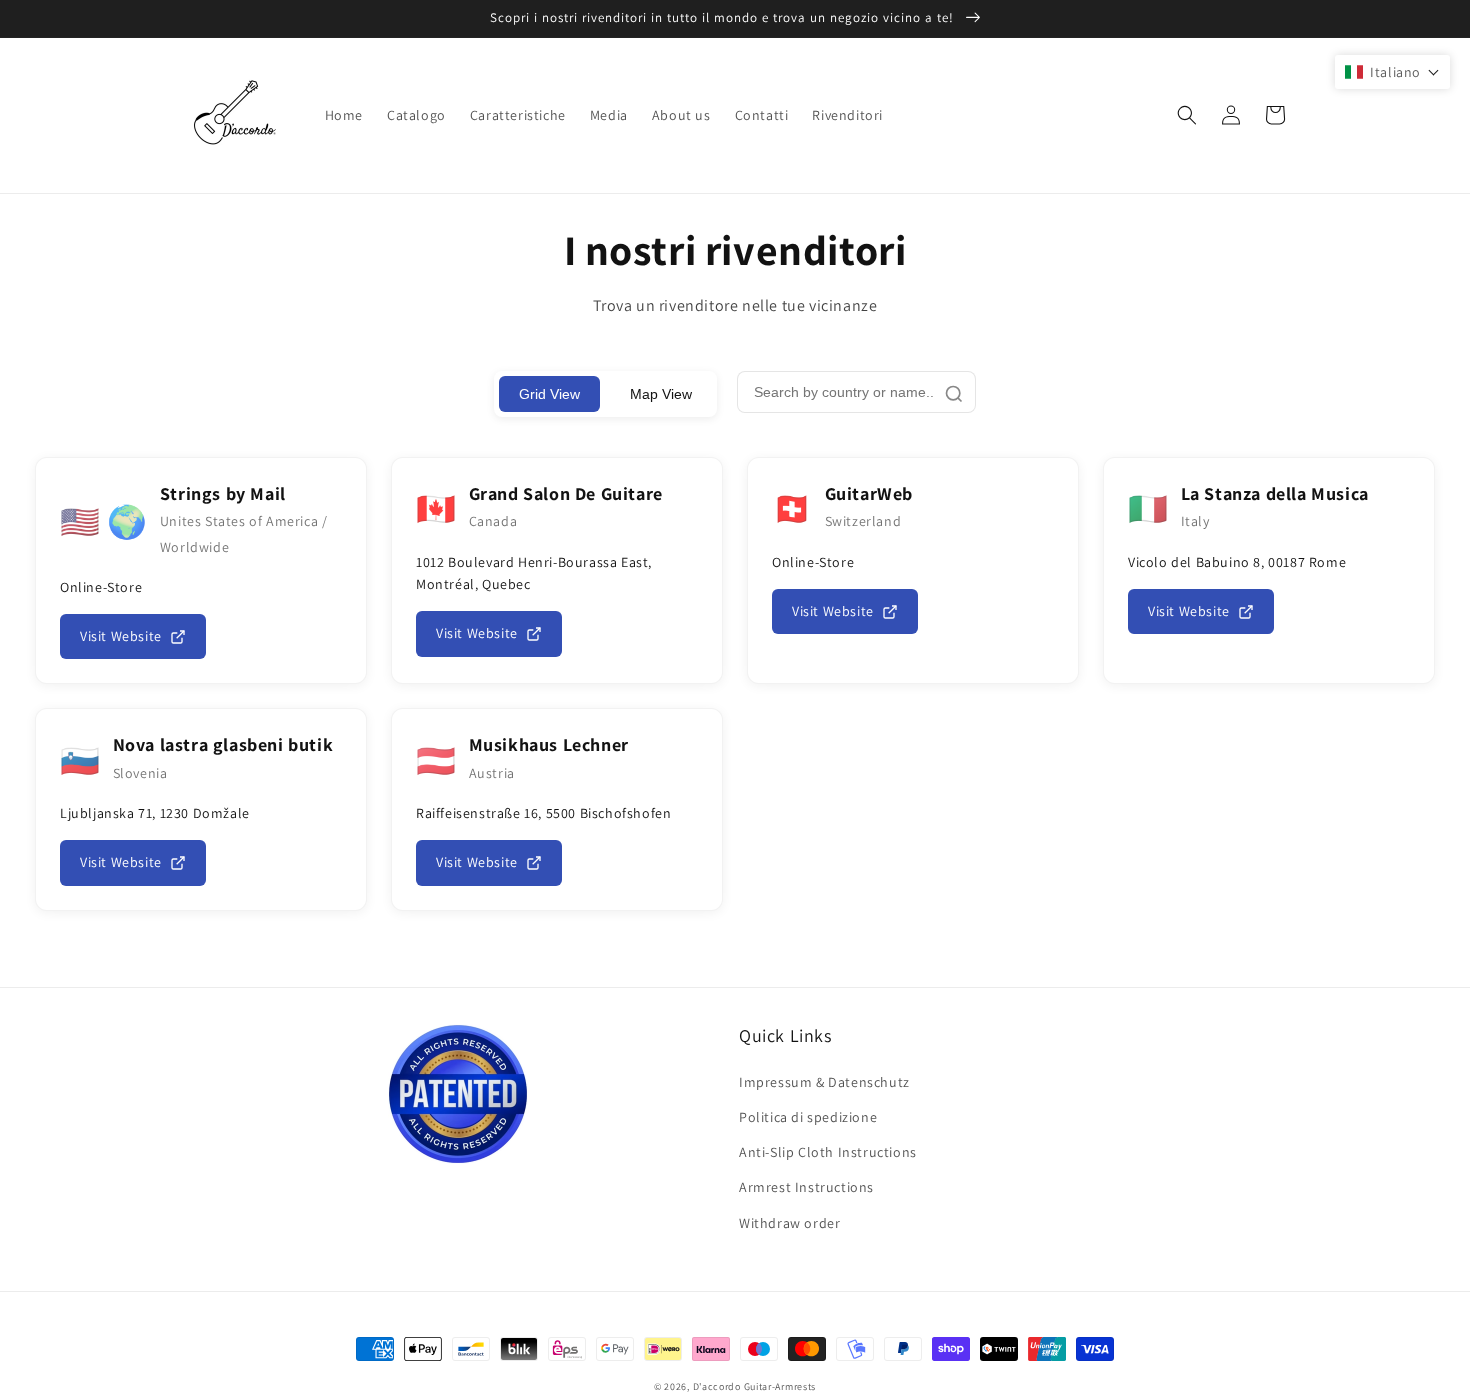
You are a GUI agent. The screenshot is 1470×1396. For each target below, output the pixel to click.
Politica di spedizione (808, 1117)
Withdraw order (789, 1223)
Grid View (549, 394)
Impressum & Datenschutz (824, 1082)
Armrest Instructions (806, 1187)
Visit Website (121, 636)
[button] (1187, 115)
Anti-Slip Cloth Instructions (828, 1152)
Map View (661, 394)
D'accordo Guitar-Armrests (755, 1386)
